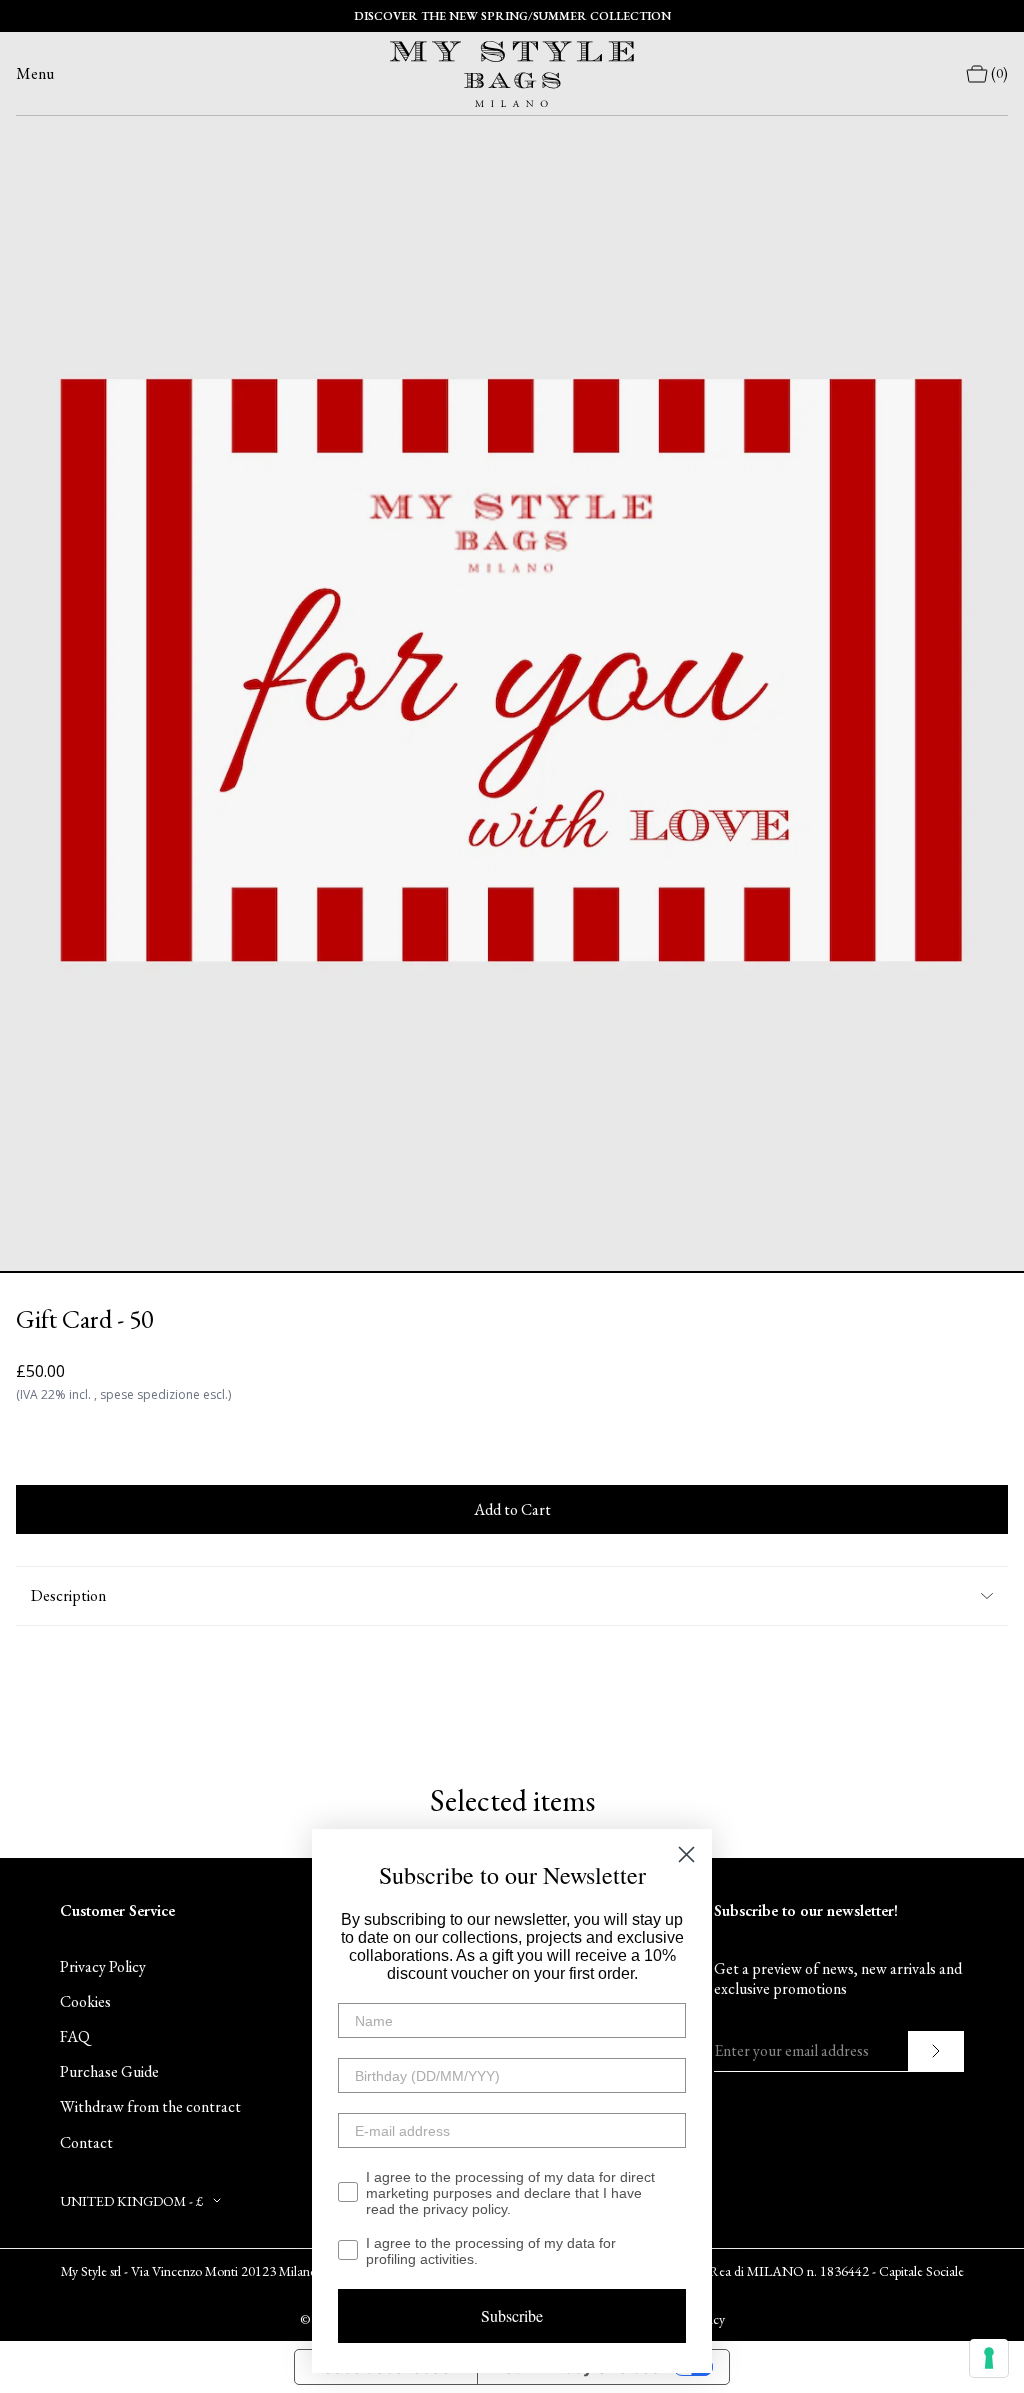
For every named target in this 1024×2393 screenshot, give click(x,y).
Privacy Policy (103, 1966)
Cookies (85, 2001)
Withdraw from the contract (150, 2106)
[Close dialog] (686, 1854)
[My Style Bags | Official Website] (512, 74)
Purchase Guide (109, 2071)
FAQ (75, 2036)
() (999, 73)
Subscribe (512, 2315)
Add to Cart (512, 1509)
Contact (86, 2142)
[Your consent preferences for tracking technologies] (989, 2358)
